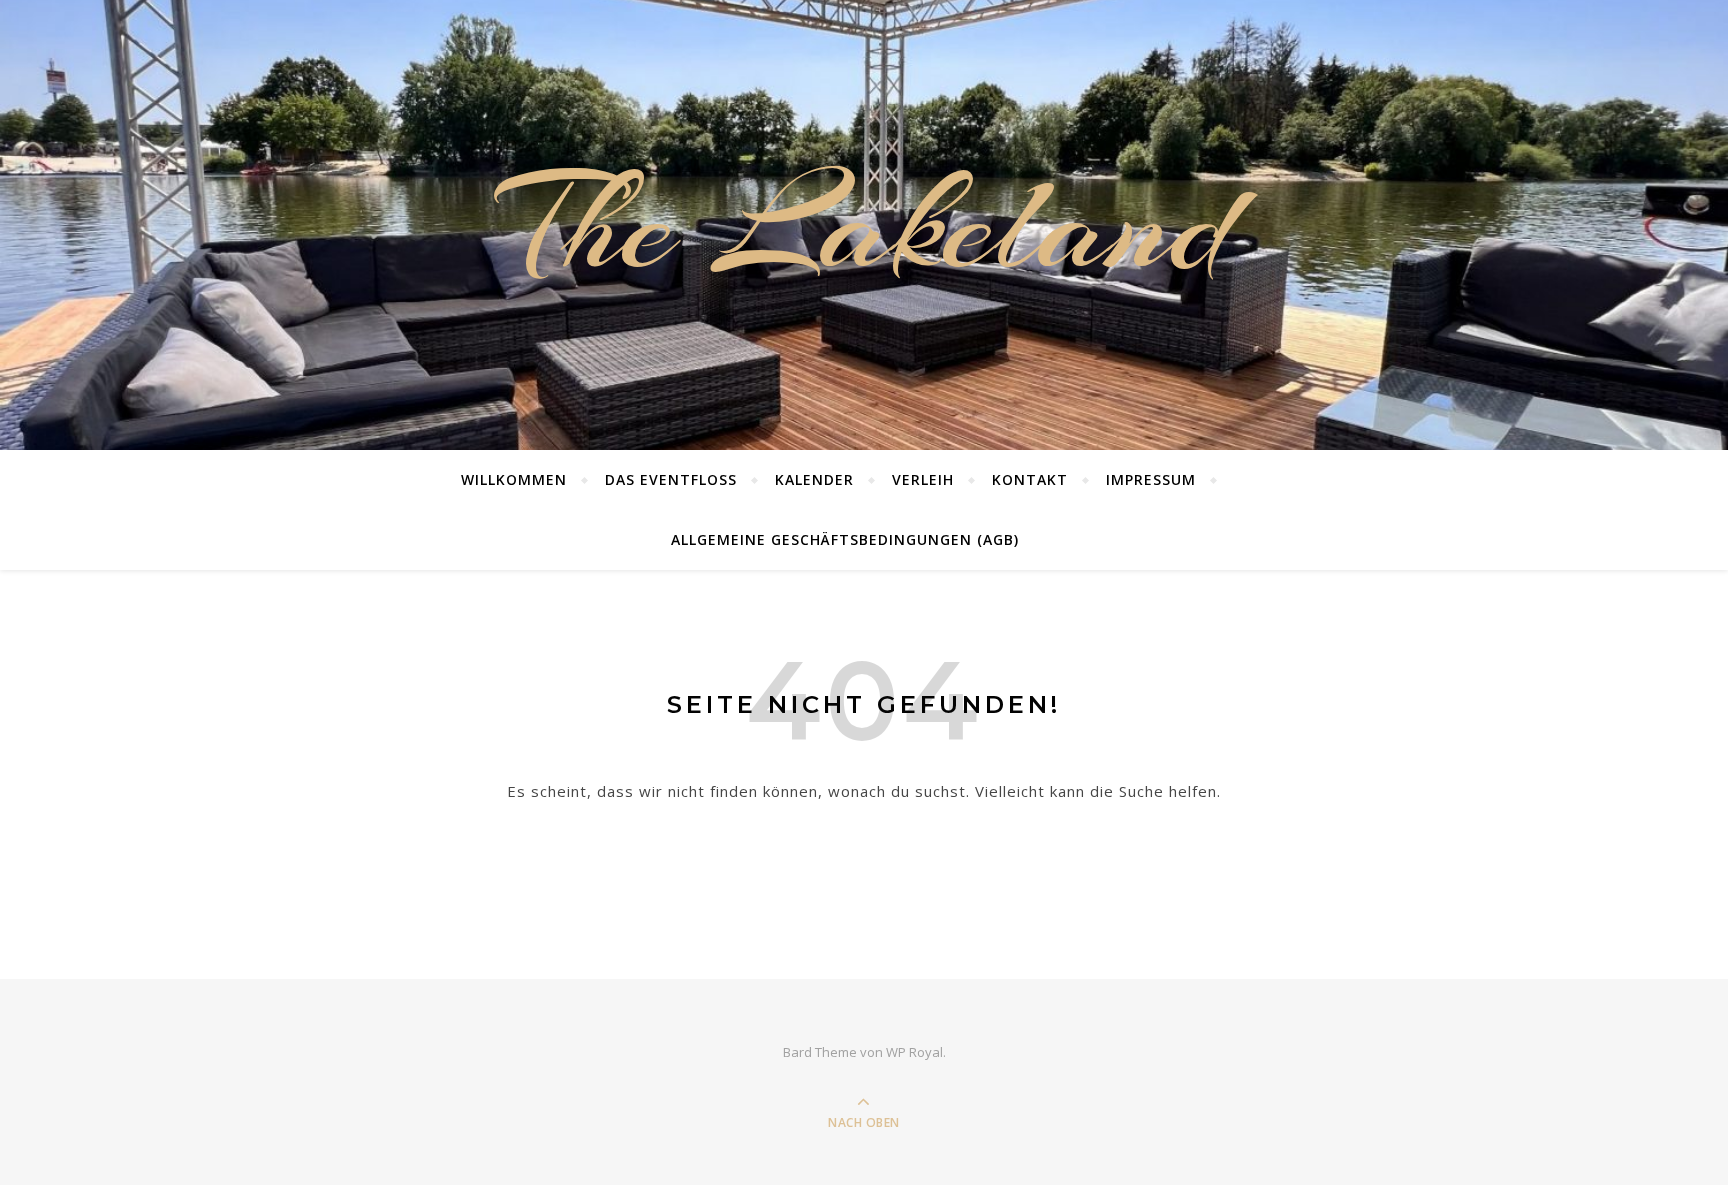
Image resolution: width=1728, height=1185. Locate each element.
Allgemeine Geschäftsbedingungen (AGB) (845, 539)
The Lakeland (864, 225)
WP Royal (914, 1052)
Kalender (814, 479)
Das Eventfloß (671, 479)
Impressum (1151, 479)
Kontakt (1030, 479)
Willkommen (514, 479)
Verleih (923, 479)
